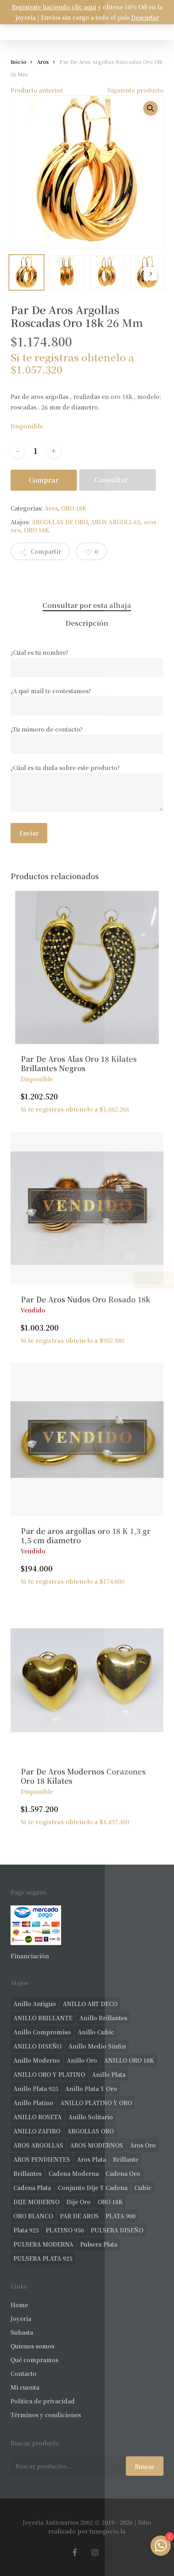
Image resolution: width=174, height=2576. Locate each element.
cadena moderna (74, 2173)
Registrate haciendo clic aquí (54, 7)
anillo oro (82, 2060)
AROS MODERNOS (97, 2145)
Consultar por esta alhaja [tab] (87, 605)
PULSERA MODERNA (43, 2244)
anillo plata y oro (91, 2089)
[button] (151, 108)
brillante (126, 2159)
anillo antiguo (35, 2004)
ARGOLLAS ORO (90, 2131)
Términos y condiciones (46, 2415)
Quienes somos (32, 2346)
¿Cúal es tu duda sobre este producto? (65, 768)
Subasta (22, 2332)
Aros (43, 62)
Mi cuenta (25, 2387)
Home (19, 2305)
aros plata (91, 2159)
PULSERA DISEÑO (117, 2230)
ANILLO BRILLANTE (43, 2018)
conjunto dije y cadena (93, 2188)
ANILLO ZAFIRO (37, 2131)
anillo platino (33, 2103)
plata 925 (26, 2230)
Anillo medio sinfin (97, 2046)
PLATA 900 (121, 2216)
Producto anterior (37, 90)
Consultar (111, 480)
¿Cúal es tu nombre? (39, 652)
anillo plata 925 (36, 2089)
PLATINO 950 (65, 2230)
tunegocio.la (107, 2531)
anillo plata (109, 2074)
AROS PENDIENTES (42, 2159)
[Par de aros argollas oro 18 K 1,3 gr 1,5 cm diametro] (87, 1439)
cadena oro (123, 2173)
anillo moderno (37, 2060)
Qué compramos (34, 2360)
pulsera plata (99, 2244)
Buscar (145, 2466)
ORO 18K (74, 508)
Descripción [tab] (87, 623)
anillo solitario (91, 2117)
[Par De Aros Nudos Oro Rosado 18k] (87, 1208)
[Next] (151, 274)
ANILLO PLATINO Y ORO (96, 2103)
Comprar (44, 480)
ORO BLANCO (33, 2216)
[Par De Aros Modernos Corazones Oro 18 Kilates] (87, 1680)
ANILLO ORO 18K (129, 2060)
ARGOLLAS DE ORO (59, 522)
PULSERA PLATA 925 (43, 2258)
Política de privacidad (43, 2401)
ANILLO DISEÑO (37, 2046)
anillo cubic (96, 2032)
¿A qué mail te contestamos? (51, 691)
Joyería (21, 2319)
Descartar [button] (145, 17)
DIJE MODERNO (36, 2202)
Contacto (23, 2373)
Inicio (18, 62)
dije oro (79, 2202)
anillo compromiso (42, 2032)
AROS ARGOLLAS (116, 522)
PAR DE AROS (79, 2216)
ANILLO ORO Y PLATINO (49, 2074)
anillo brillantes (103, 2018)
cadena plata (32, 2188)
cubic (143, 2188)
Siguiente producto (135, 90)
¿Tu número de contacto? (47, 729)
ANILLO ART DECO (90, 2004)
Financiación (30, 1956)
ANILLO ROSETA (37, 2117)
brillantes (28, 2173)
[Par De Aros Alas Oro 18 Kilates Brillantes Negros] (87, 967)
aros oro (143, 2145)
